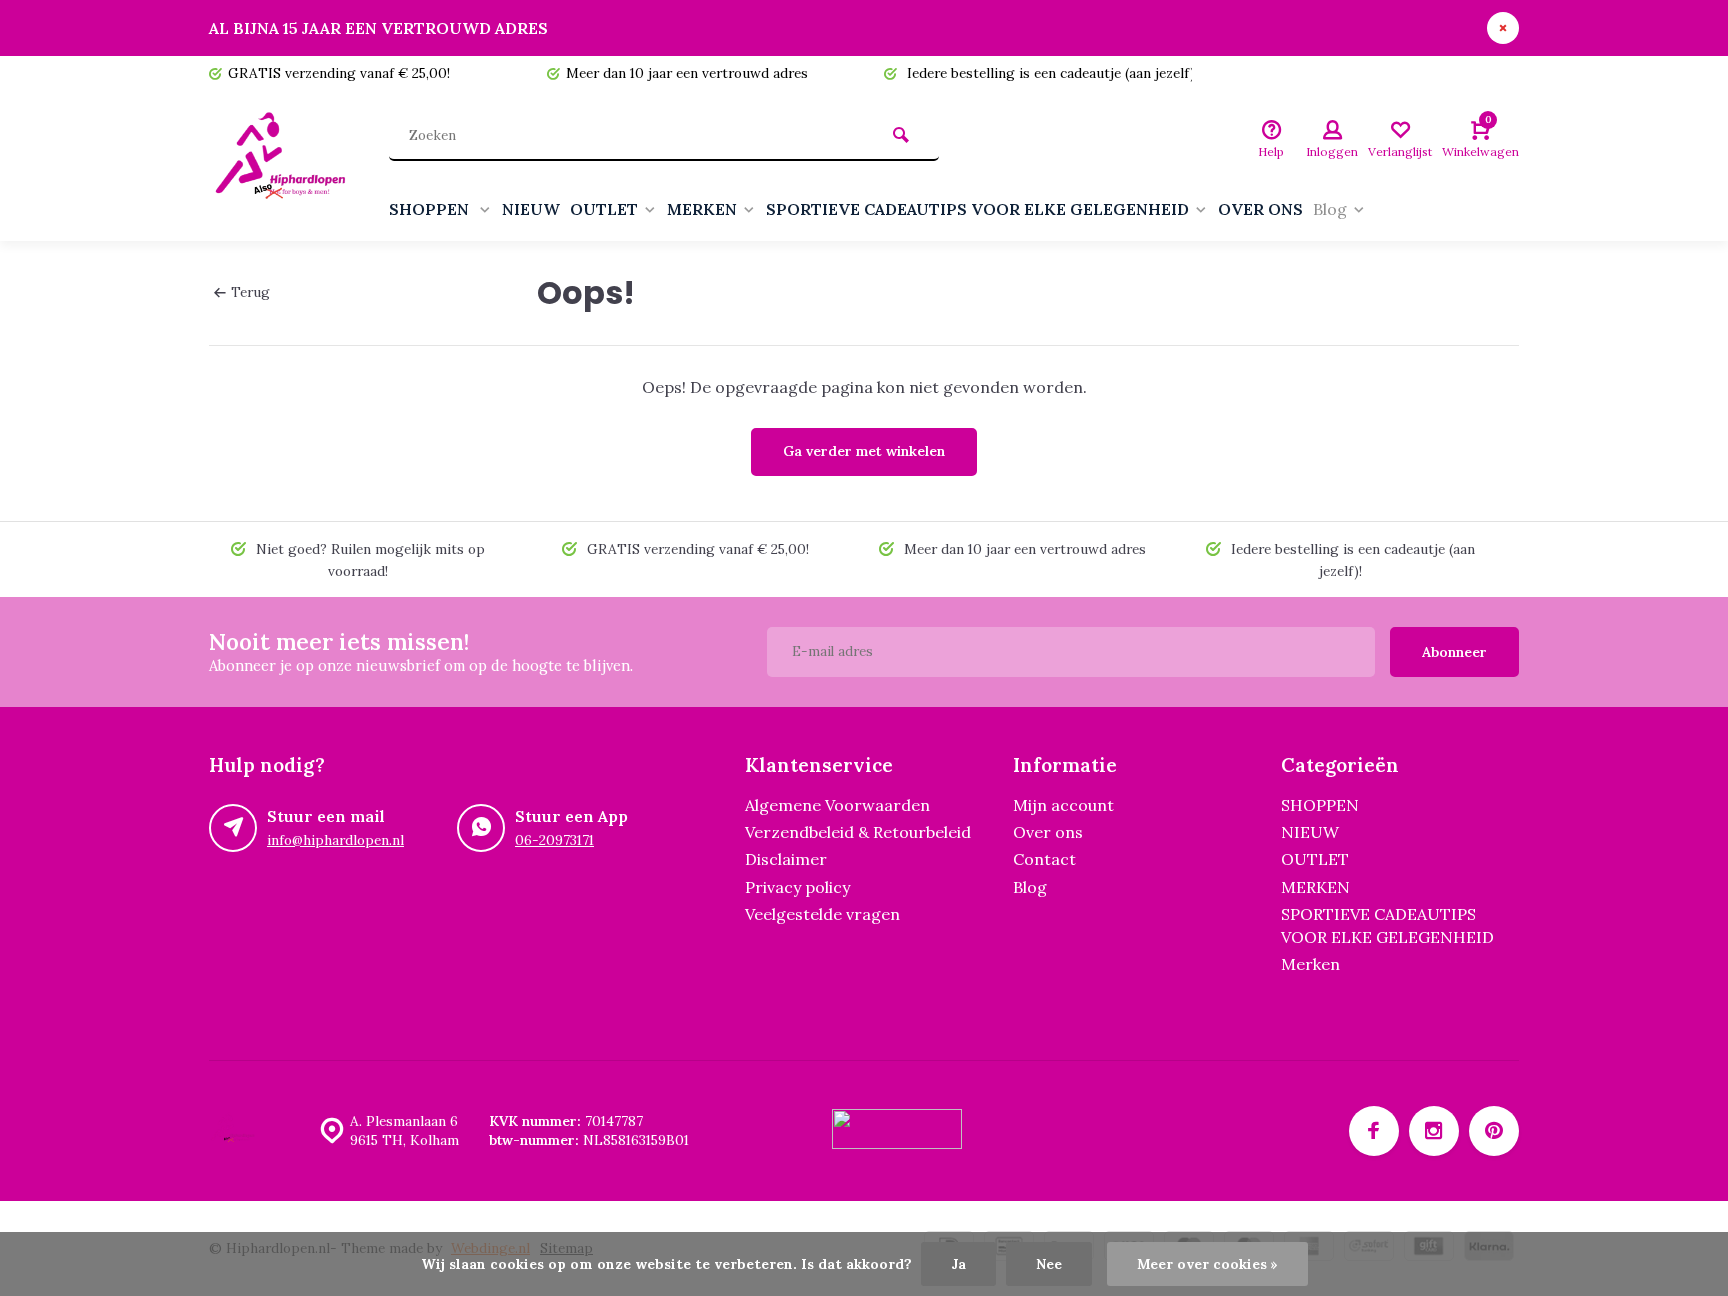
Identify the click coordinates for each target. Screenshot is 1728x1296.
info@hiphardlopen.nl (335, 840)
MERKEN (702, 209)
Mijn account (1063, 805)
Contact (1044, 859)
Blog (1330, 209)
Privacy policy (797, 887)
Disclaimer (786, 859)
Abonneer (1454, 652)
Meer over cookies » (1207, 1264)
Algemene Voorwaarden (837, 805)
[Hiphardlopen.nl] (284, 166)
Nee (1049, 1264)
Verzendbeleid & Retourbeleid (858, 832)
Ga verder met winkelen (864, 451)
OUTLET (604, 209)
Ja (958, 1264)
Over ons (1048, 832)
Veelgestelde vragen (822, 914)
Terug (250, 292)
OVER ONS (1260, 209)
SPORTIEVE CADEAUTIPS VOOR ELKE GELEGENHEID (977, 209)
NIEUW (531, 209)
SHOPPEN (431, 209)
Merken (1310, 964)
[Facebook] (1374, 1131)
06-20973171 (554, 840)
